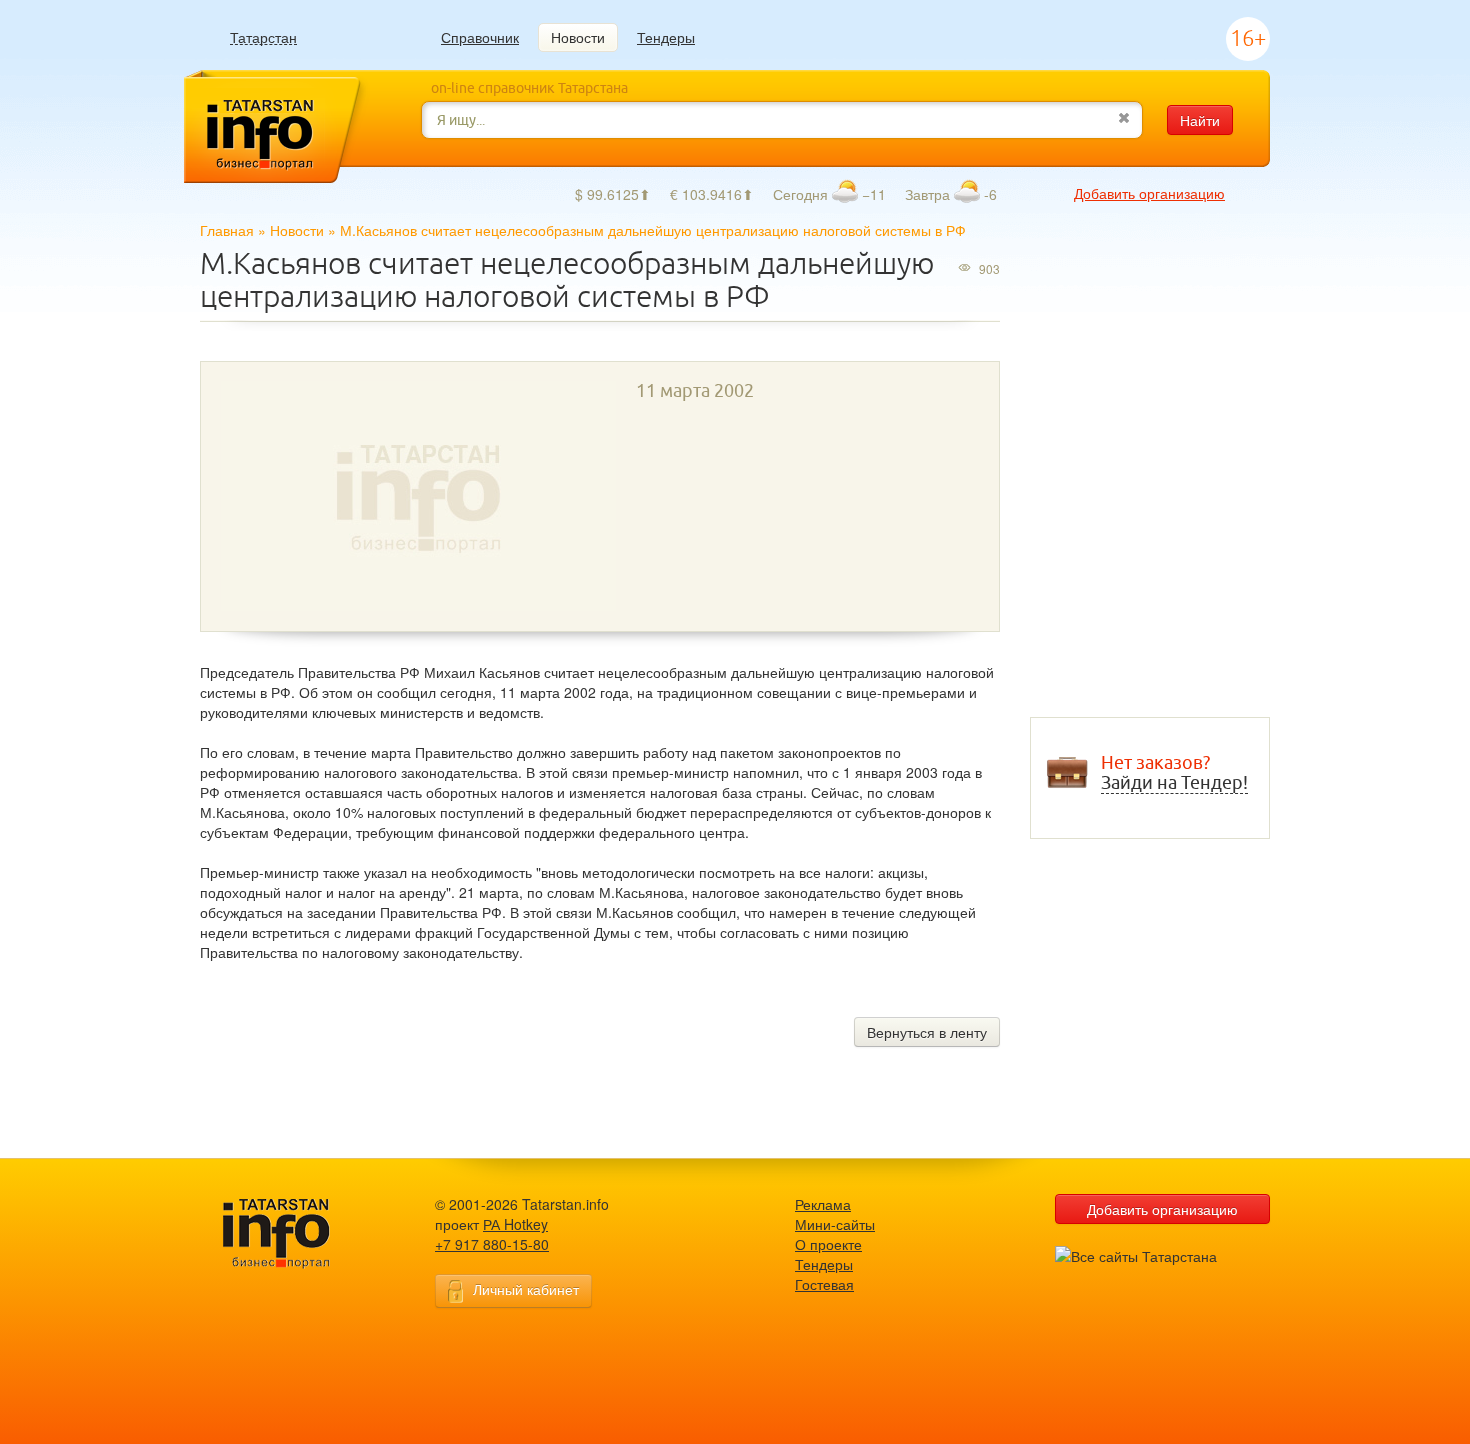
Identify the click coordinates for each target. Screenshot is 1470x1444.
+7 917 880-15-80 (492, 1244)
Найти (1200, 120)
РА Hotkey (515, 1224)
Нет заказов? (1174, 773)
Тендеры (666, 37)
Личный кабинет (526, 1289)
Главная (227, 230)
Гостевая (824, 1284)
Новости (578, 37)
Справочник (480, 37)
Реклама (823, 1204)
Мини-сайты (835, 1224)
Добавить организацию (1149, 193)
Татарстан (263, 37)
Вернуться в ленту (927, 1032)
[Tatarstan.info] (295, 1231)
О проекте (828, 1244)
